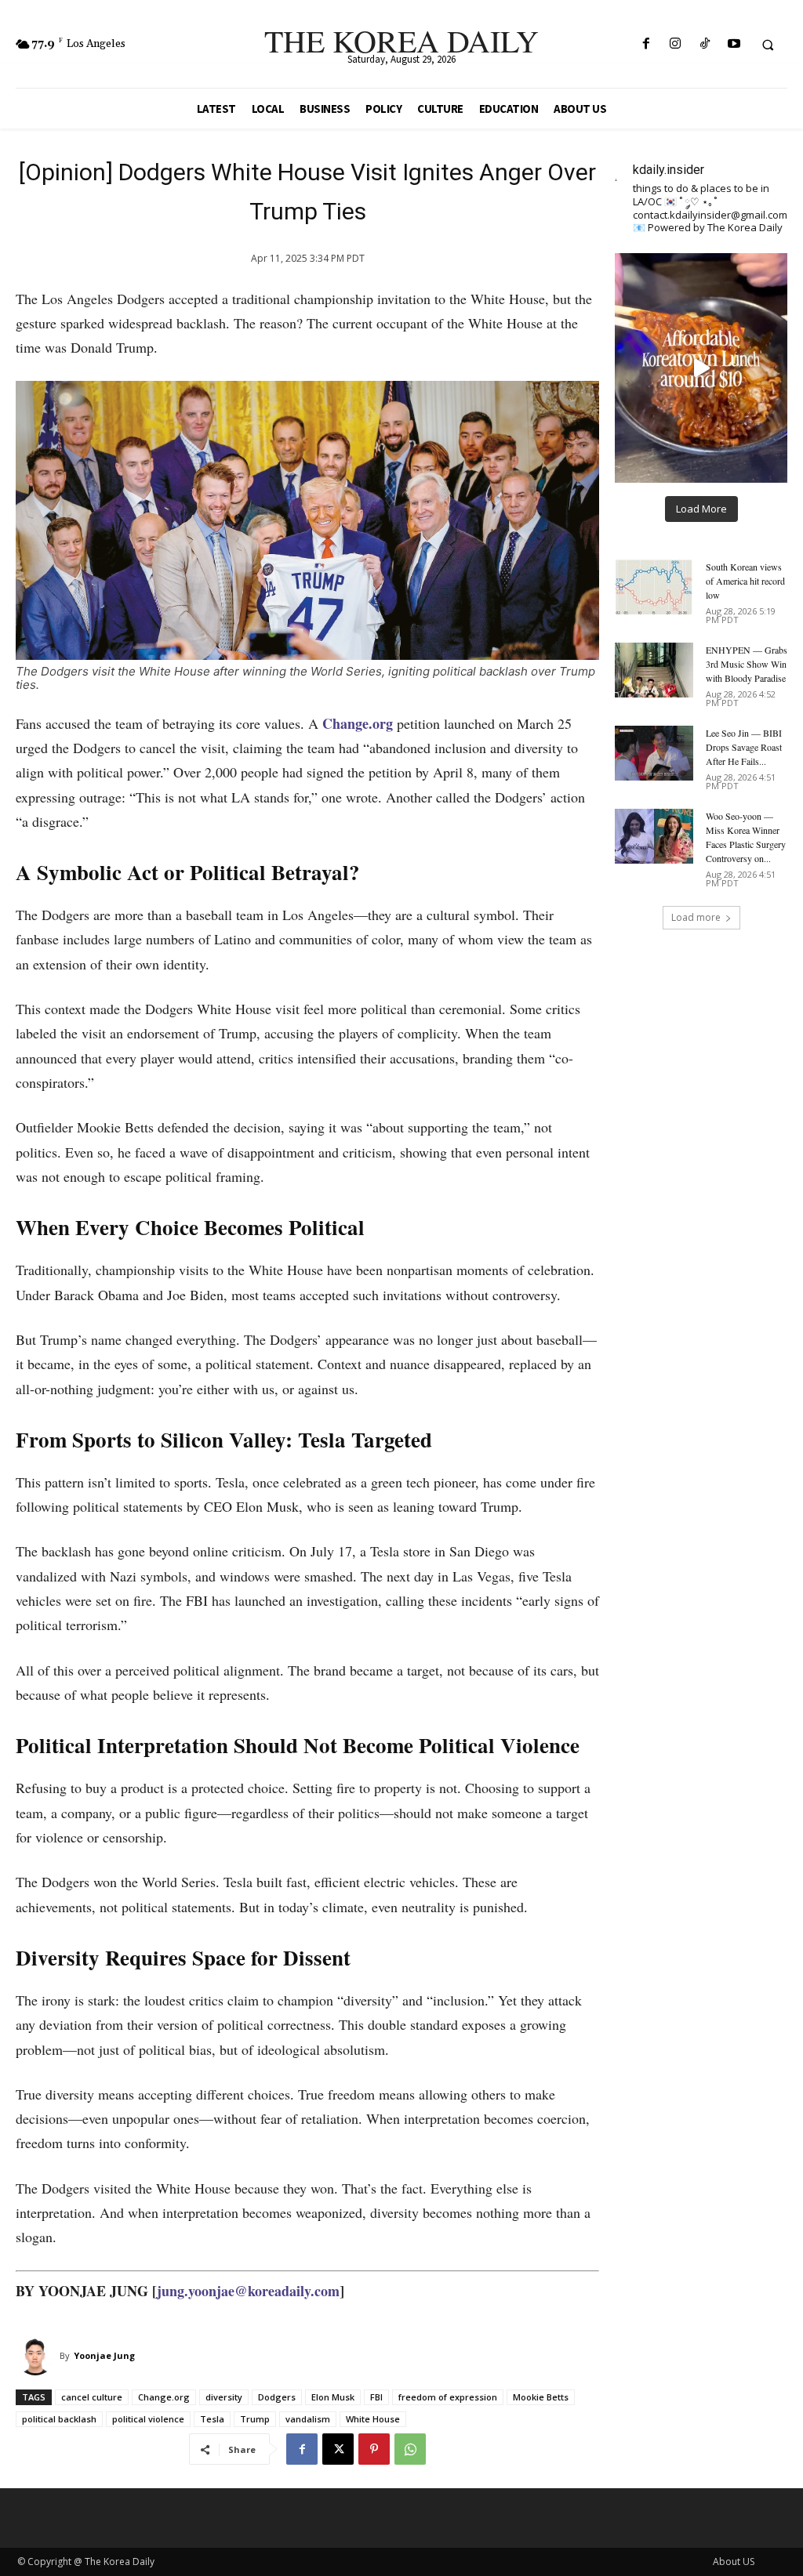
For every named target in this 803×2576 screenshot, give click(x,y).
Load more (696, 917)
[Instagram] (676, 44)
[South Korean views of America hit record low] (654, 587)
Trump (255, 2419)
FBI (376, 2397)
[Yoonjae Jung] (38, 2356)
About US (734, 2562)
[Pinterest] (374, 2449)
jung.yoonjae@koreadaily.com (248, 2291)
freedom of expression (448, 2397)
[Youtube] (734, 44)
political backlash (59, 2419)
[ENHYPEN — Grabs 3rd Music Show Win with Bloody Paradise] (654, 670)
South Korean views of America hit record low (745, 581)
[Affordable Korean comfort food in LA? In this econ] (701, 368)
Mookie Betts (541, 2397)
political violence (148, 2419)
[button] (768, 45)
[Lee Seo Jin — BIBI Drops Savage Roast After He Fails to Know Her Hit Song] (654, 753)
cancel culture (92, 2397)
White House (373, 2419)
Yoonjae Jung (104, 2355)
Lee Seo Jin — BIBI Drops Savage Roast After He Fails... (744, 747)
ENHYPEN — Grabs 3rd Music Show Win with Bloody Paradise (747, 664)
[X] (338, 2449)
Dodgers (277, 2397)
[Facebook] (647, 44)
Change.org (164, 2397)
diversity (224, 2397)
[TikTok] (705, 44)
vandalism (308, 2419)
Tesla (212, 2419)
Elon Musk (333, 2397)
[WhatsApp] (410, 2449)
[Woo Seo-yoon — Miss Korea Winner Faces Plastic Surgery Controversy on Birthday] (654, 836)
